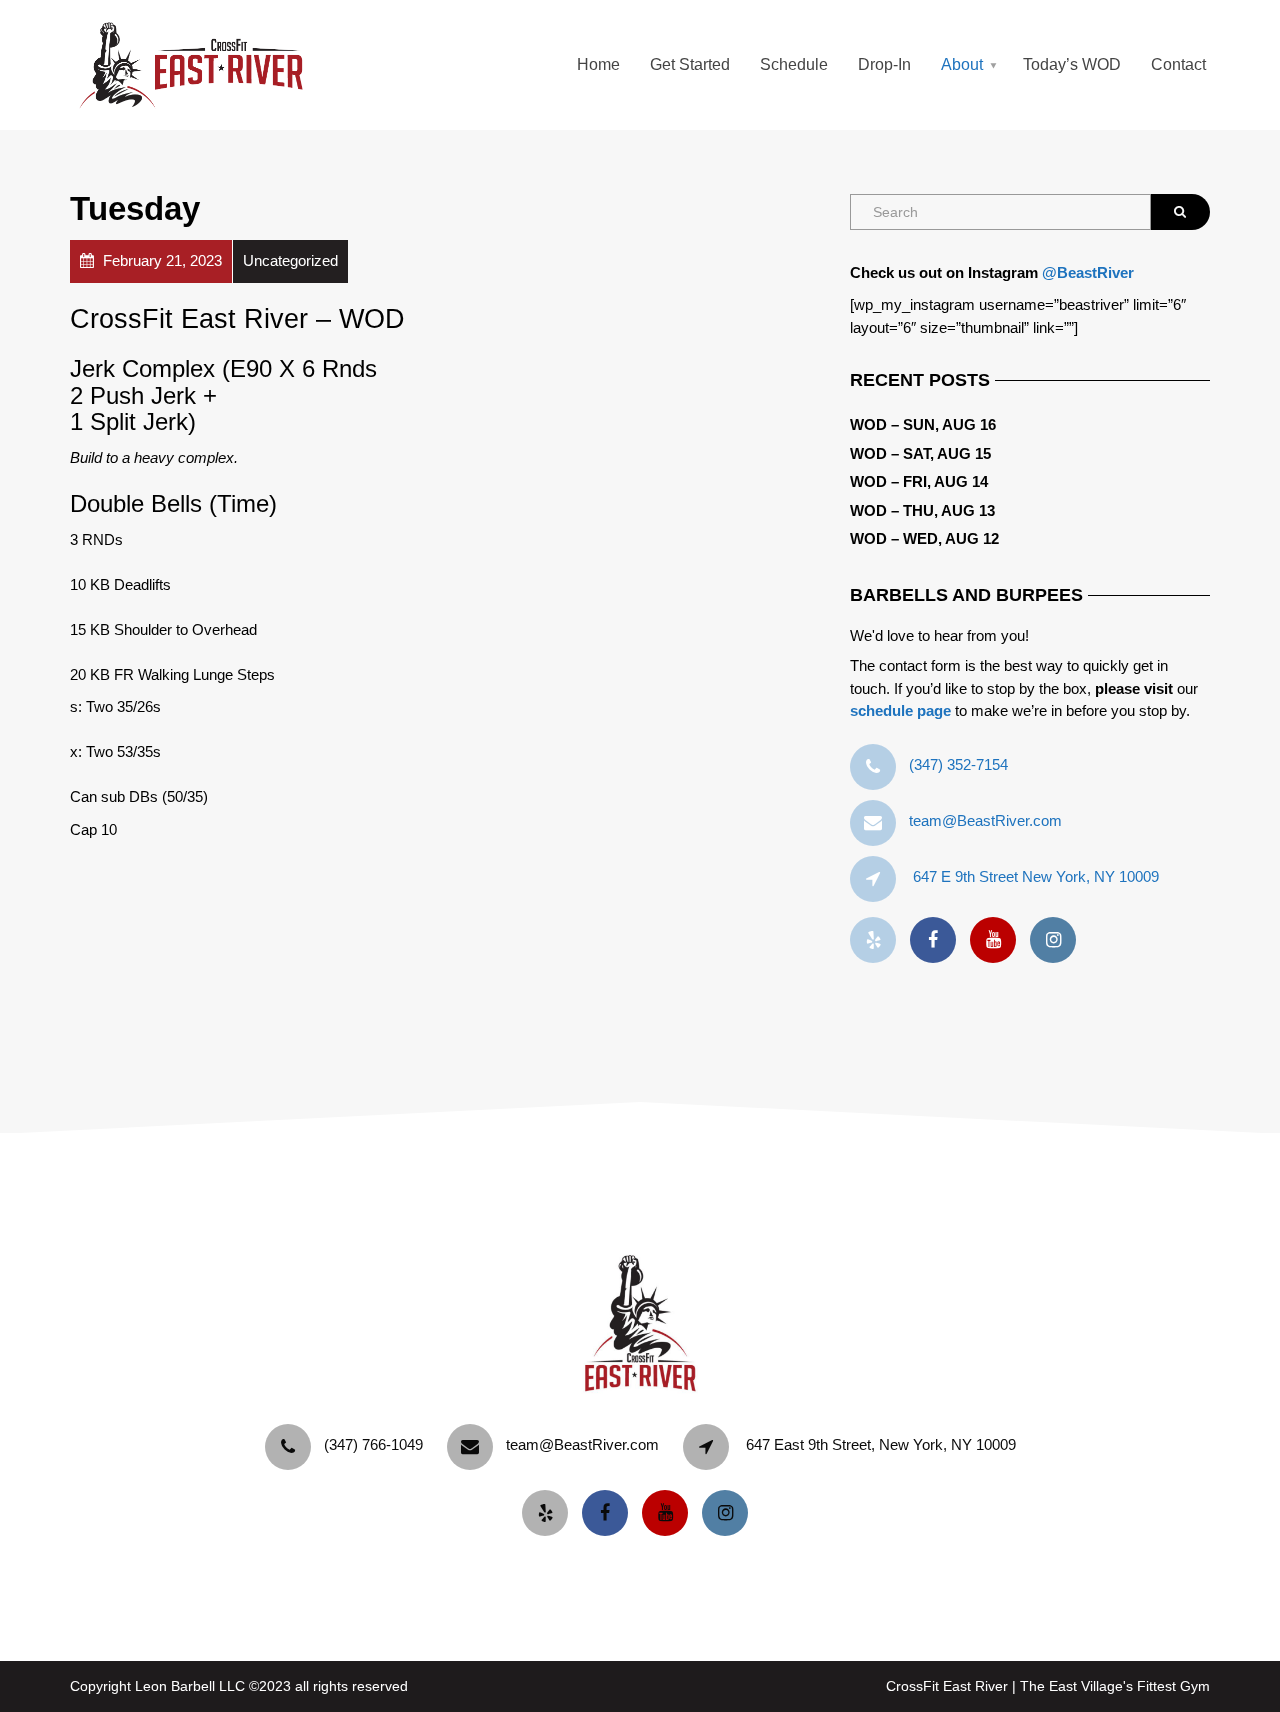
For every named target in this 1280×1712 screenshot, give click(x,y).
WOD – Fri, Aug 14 (919, 481)
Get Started (690, 64)
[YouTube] (998, 940)
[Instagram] (1058, 940)
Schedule (794, 64)
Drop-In (884, 64)
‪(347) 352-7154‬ (958, 764)
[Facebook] (938, 940)
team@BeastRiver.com (985, 820)
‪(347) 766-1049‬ (373, 1444)
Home (598, 64)
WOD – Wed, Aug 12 (924, 538)
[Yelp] (878, 940)
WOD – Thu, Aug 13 (922, 510)
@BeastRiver (1088, 272)
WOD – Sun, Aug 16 (923, 424)
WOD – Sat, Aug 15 (920, 453)
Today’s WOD (1072, 64)
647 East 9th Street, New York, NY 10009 (881, 1444)
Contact (1178, 64)
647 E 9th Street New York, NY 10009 (1036, 876)
